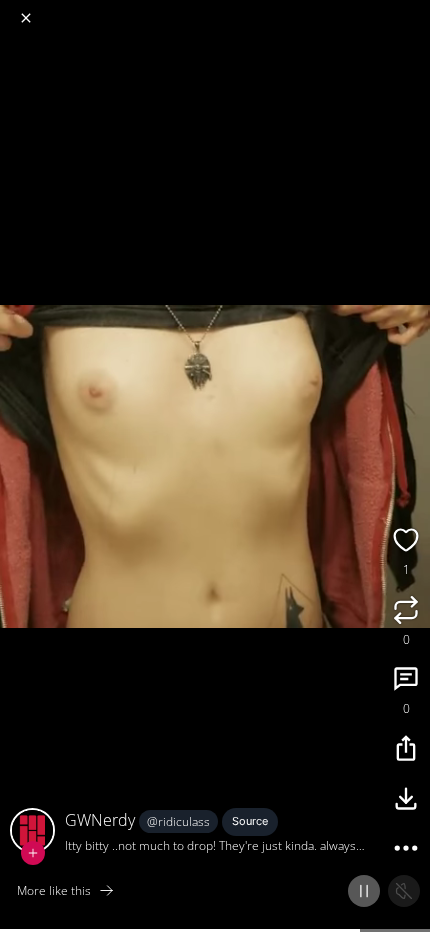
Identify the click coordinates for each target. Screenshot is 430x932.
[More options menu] (412, 10)
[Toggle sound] (404, 891)
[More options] (406, 851)
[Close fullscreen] (26, 18)
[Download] (406, 801)
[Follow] (33, 853)
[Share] (406, 751)
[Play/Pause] (364, 891)
